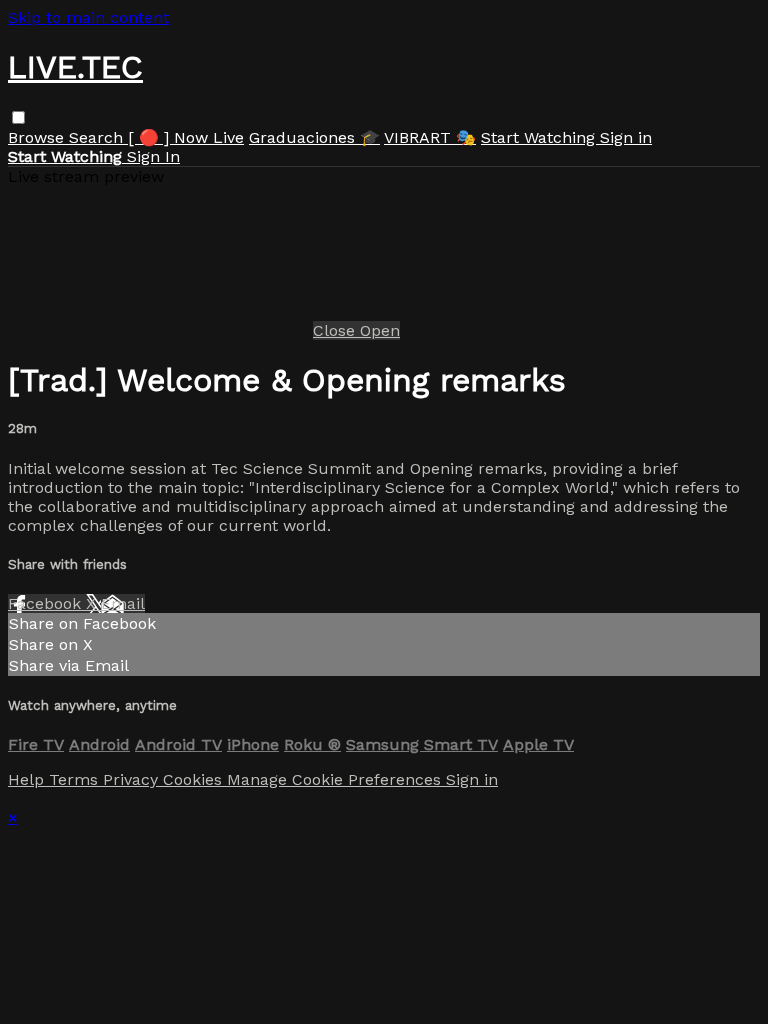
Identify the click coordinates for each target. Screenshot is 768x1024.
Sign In (153, 156)
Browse (38, 137)
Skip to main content (88, 17)
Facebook (47, 603)
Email (123, 603)
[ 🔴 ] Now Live (186, 137)
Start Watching (540, 137)
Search (98, 137)
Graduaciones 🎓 (314, 137)
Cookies (195, 779)
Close (336, 330)
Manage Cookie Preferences (336, 779)
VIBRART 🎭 (430, 137)
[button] (18, 117)
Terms (76, 779)
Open (380, 330)
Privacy (133, 779)
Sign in (626, 137)
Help (28, 779)
